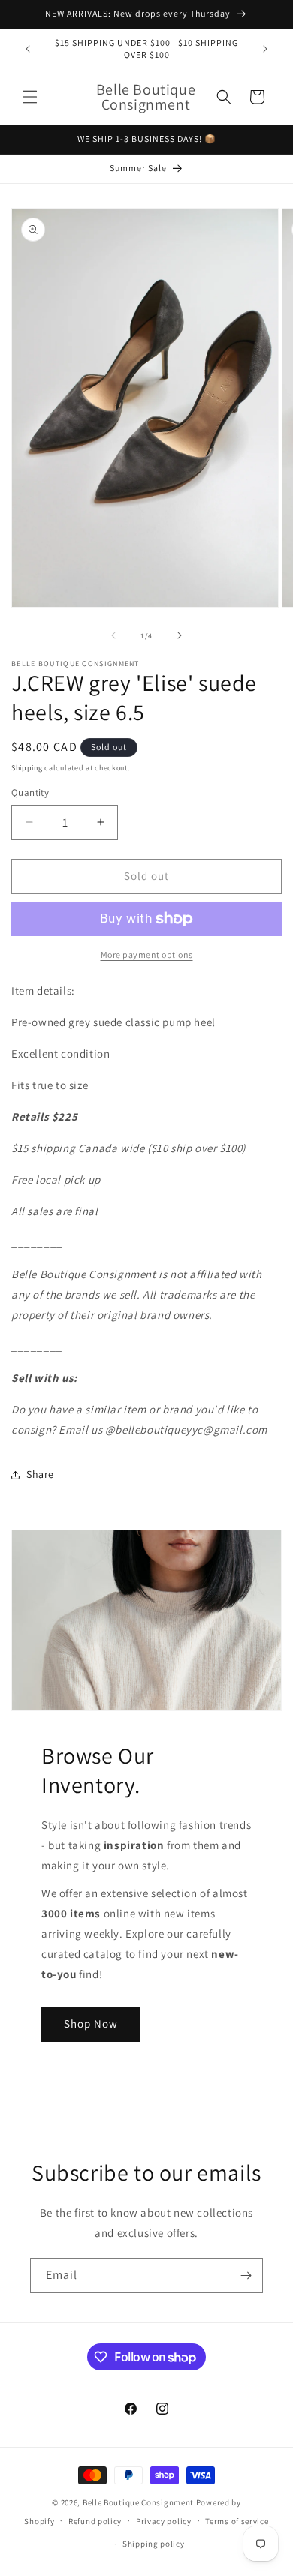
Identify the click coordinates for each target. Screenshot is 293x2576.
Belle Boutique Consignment (138, 2502)
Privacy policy (164, 2521)
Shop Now (91, 2024)
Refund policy (95, 2521)
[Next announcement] (265, 49)
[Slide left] (113, 635)
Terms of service (237, 2521)
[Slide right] (180, 635)
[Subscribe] (246, 2276)
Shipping (27, 768)
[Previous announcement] (28, 49)
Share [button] (40, 1474)
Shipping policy (154, 2544)
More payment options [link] (147, 955)
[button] (30, 97)
